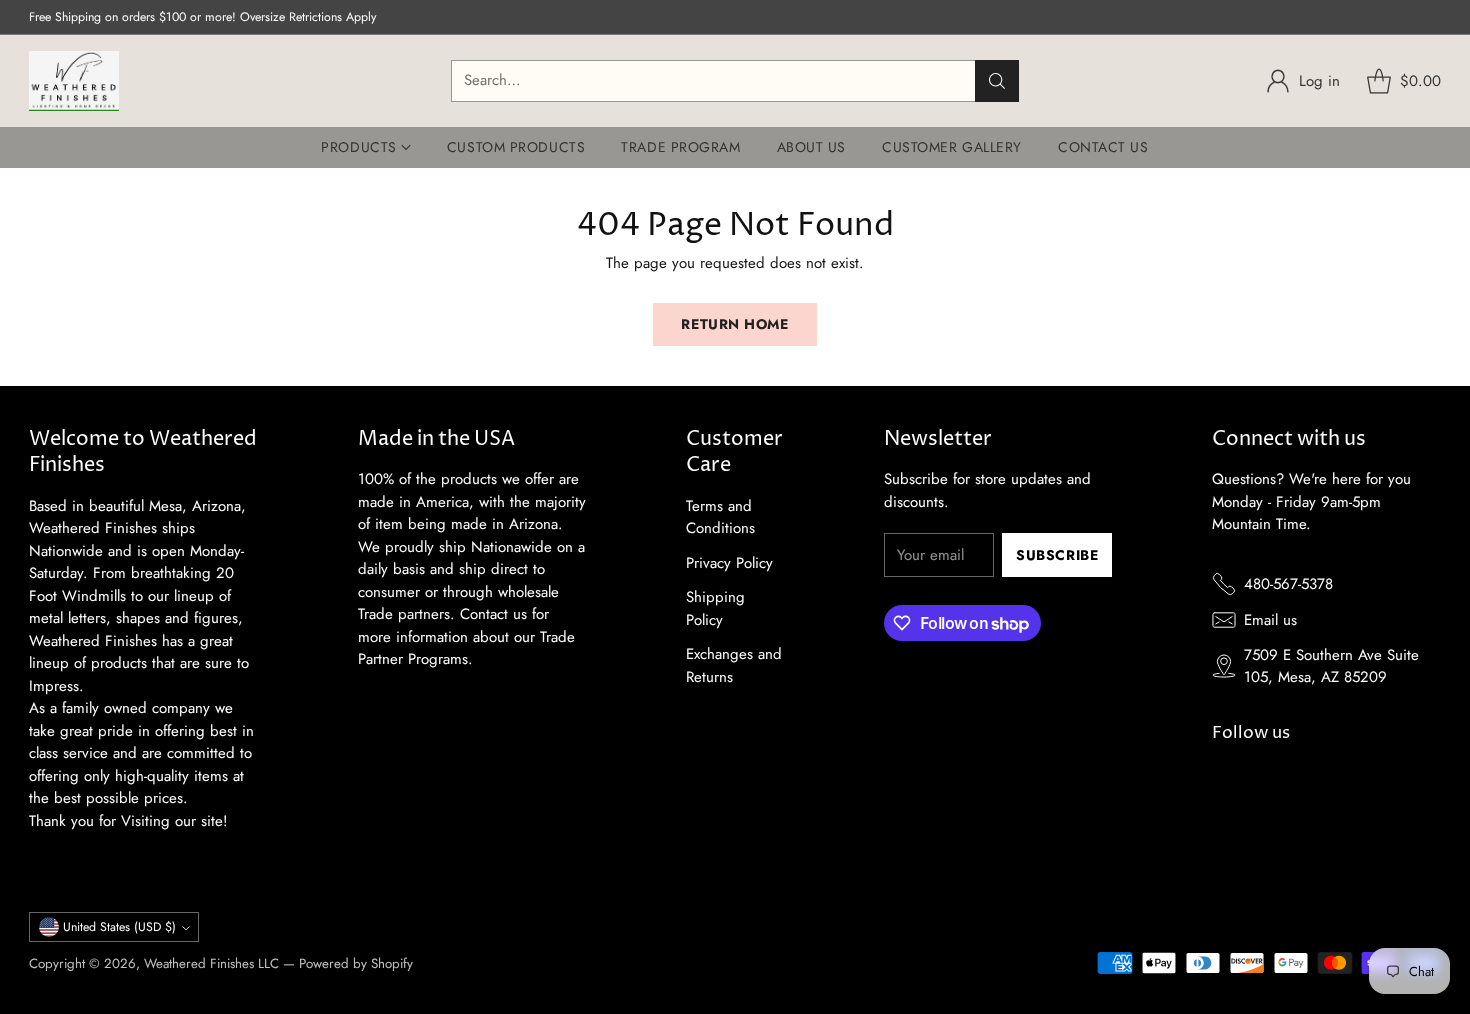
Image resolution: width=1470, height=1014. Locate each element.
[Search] (997, 81)
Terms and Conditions (720, 517)
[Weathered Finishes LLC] (74, 81)
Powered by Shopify (356, 963)
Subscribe (1057, 555)
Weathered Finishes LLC (211, 963)
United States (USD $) (119, 927)
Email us (1270, 620)
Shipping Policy (715, 608)
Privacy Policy (729, 563)
